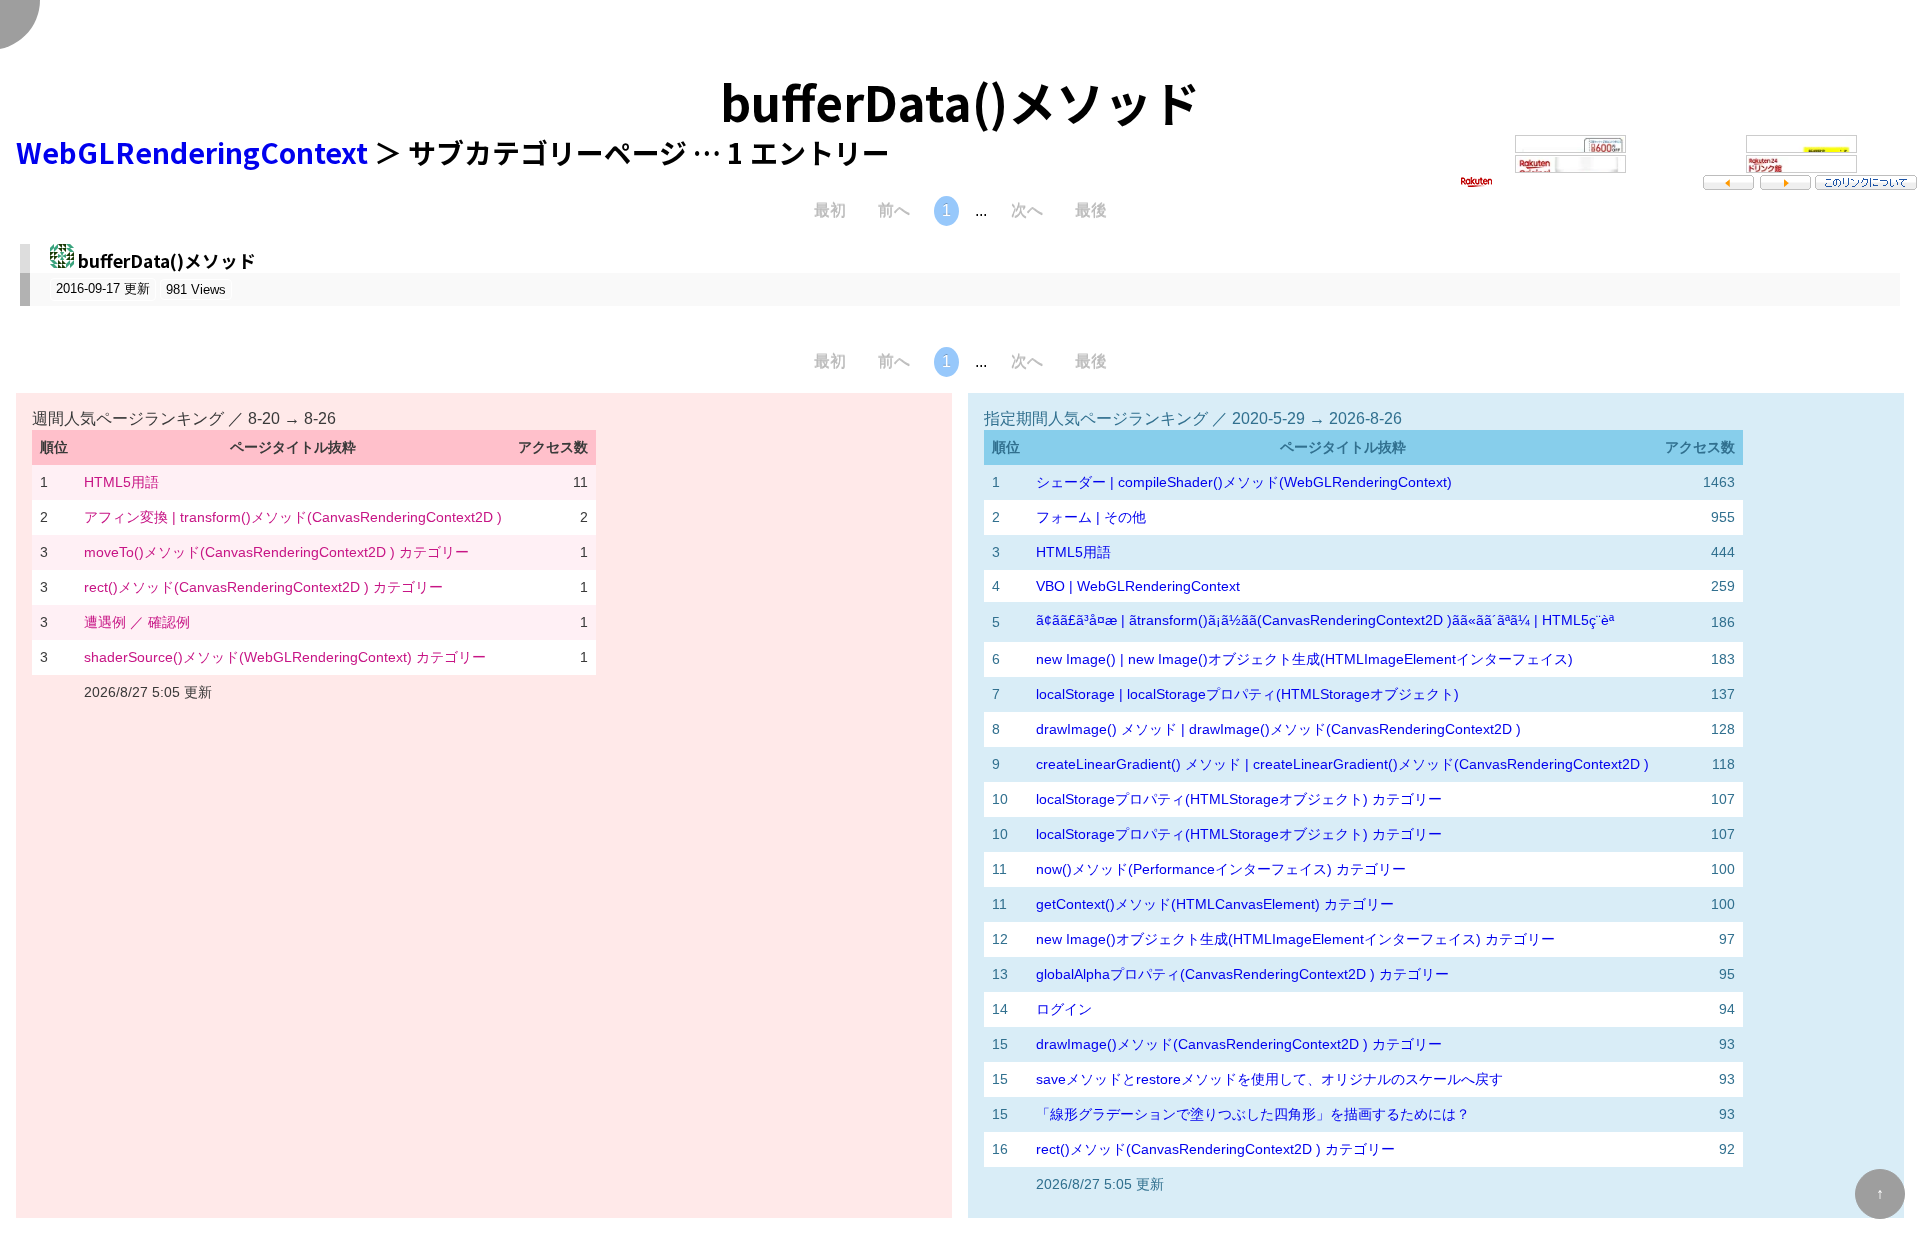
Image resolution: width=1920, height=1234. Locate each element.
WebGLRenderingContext (192, 152)
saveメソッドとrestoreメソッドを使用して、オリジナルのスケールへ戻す (1269, 1079)
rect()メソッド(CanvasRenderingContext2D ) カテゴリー (263, 587)
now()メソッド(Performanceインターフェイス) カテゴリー (1221, 869)
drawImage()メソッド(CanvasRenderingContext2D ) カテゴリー (1239, 1044)
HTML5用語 (121, 482)
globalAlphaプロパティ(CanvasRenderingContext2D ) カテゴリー (1242, 974)
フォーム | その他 (1091, 517)
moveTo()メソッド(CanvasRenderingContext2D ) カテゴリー (276, 552)
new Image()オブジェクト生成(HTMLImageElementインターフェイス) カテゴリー (1295, 939)
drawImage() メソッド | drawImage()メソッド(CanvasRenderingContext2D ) (1278, 729)
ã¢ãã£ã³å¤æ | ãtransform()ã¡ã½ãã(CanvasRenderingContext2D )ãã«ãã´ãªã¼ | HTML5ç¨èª (1325, 620)
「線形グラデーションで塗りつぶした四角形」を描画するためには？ (1253, 1114)
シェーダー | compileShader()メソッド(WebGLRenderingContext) (1244, 482)
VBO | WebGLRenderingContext (1138, 586)
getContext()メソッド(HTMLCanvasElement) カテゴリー (1215, 904)
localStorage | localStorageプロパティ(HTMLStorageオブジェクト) (1247, 694)
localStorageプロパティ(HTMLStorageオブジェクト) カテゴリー (1239, 799)
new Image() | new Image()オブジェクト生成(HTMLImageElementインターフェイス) (1304, 659)
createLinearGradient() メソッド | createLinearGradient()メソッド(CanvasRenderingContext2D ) (1342, 764)
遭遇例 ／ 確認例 (137, 622)
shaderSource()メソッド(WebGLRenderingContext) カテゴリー (285, 657)
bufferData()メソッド (167, 260)
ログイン (1064, 1009)
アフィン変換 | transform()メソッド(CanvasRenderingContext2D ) (293, 517)
